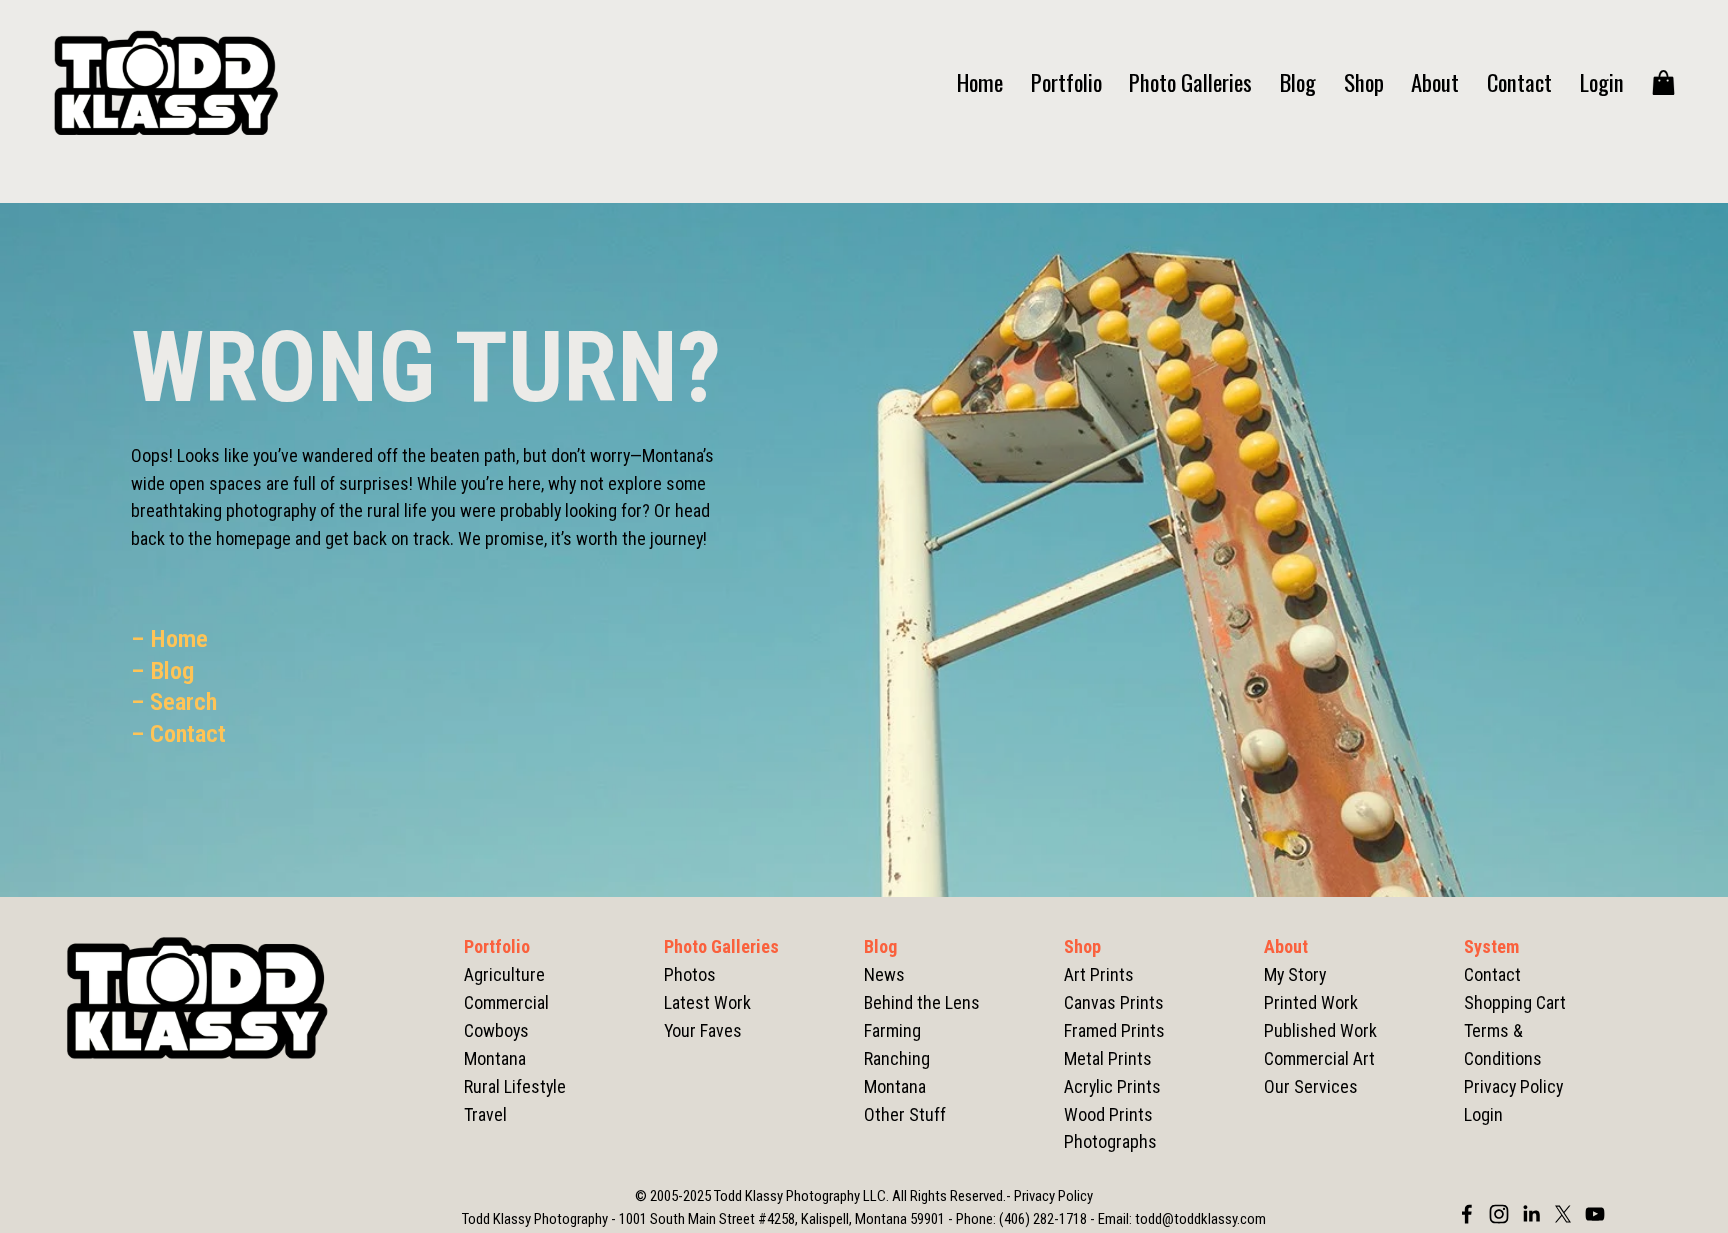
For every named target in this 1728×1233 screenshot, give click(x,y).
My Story (1295, 974)
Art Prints (1099, 974)
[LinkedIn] (1531, 1214)
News (884, 974)
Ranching (897, 1058)
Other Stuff (905, 1114)
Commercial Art (1319, 1058)
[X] (1563, 1214)
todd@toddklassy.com (1200, 1219)
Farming (892, 1030)
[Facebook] (1467, 1214)
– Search (174, 701)
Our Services (1311, 1086)
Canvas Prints (1114, 1002)
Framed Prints (1114, 1030)
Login (1602, 82)
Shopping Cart (1515, 1002)
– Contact (178, 733)
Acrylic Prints (1112, 1086)
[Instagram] (1499, 1214)
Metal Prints (1108, 1058)
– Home (169, 638)
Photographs (1110, 1141)
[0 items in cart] (1663, 82)
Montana (895, 1086)
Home (980, 82)
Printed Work (1311, 1002)
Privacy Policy (1513, 1086)
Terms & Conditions (1503, 1044)
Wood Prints (1108, 1114)
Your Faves (703, 1030)
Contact (1519, 82)
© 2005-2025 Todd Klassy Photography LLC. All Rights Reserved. (820, 1196)
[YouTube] (1595, 1214)
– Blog (162, 670)
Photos (690, 974)
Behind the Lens (922, 1002)
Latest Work (707, 1002)
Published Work (1320, 1030)
